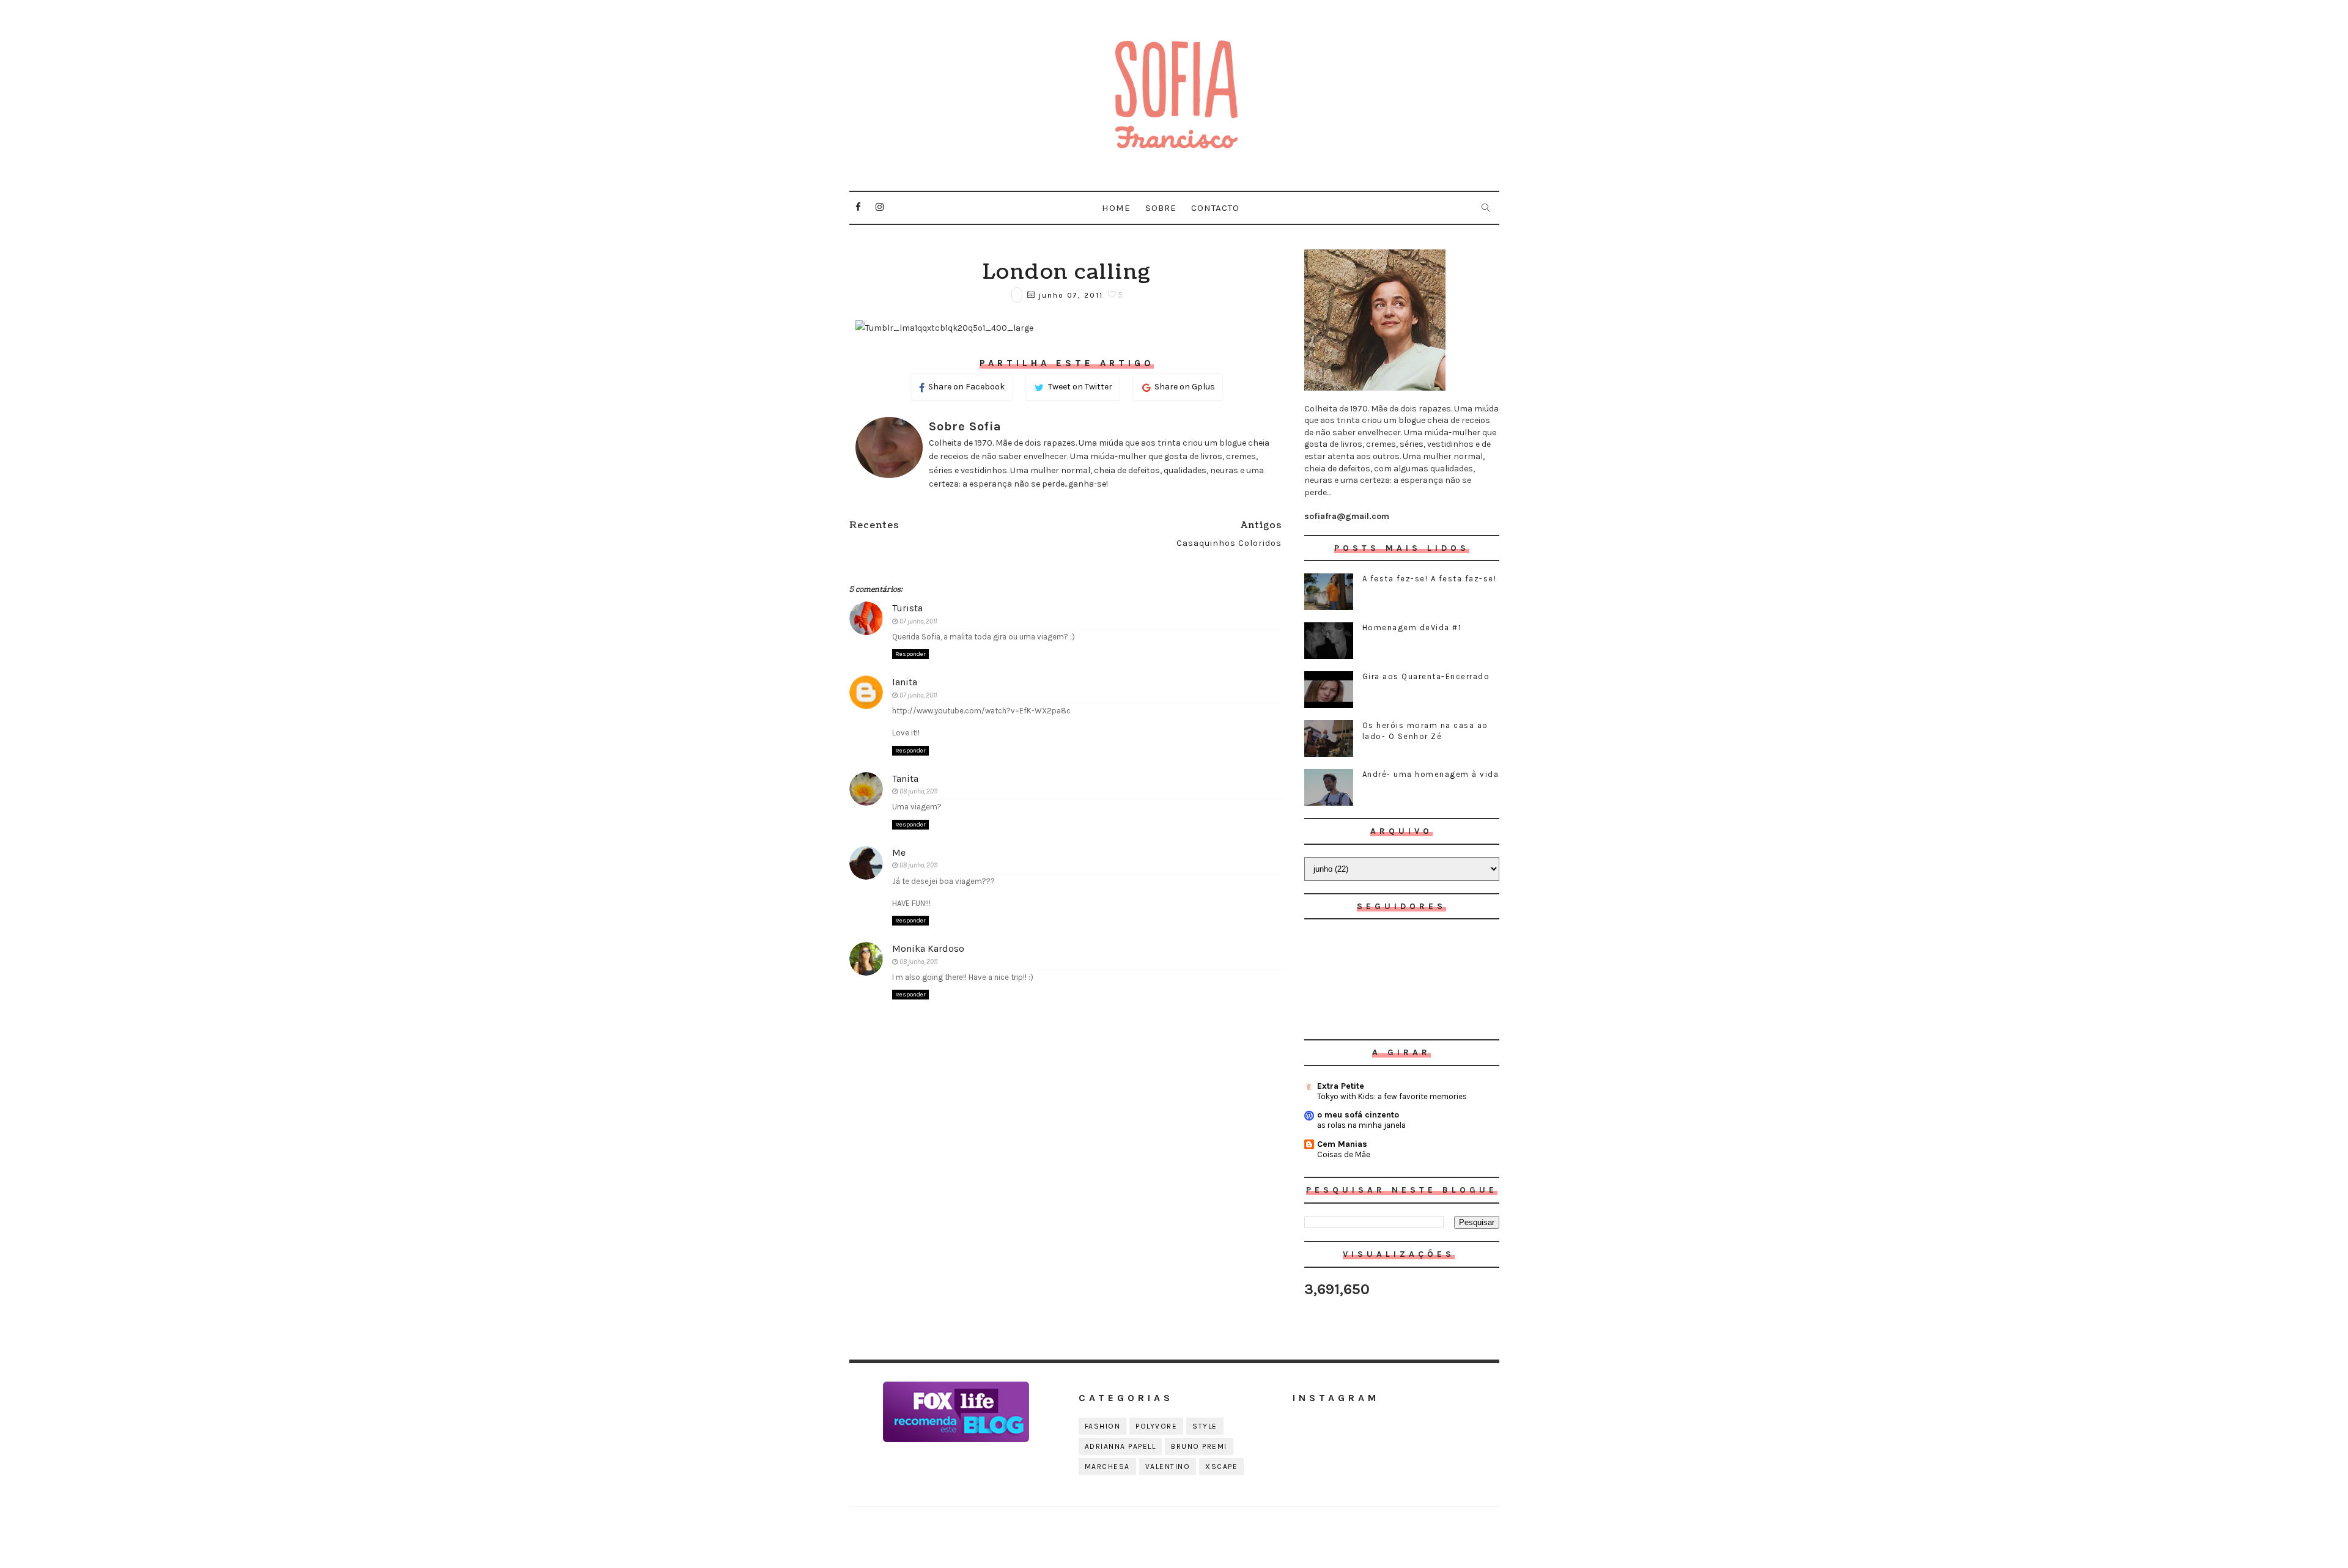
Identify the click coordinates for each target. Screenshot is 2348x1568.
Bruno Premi (1199, 1446)
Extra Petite (1341, 1086)
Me (899, 852)
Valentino (1168, 1467)
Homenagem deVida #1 (1412, 628)
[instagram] (880, 207)
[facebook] (858, 207)
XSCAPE (1221, 1467)
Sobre (1161, 208)
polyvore (1156, 1426)
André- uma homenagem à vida (1431, 774)
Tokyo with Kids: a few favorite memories (1392, 1096)
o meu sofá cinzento (1358, 1115)
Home (1116, 208)
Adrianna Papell (1120, 1446)
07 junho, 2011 (918, 621)
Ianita (905, 682)
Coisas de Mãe (1344, 1154)
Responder (910, 654)
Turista (907, 608)
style (1205, 1426)
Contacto (1215, 208)
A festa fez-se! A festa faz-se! (1430, 579)
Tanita (905, 778)
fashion (1103, 1426)
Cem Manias (1342, 1144)
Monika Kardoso (928, 948)
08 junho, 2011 (918, 791)
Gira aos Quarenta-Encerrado (1426, 676)
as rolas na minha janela (1361, 1125)
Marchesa (1107, 1467)
